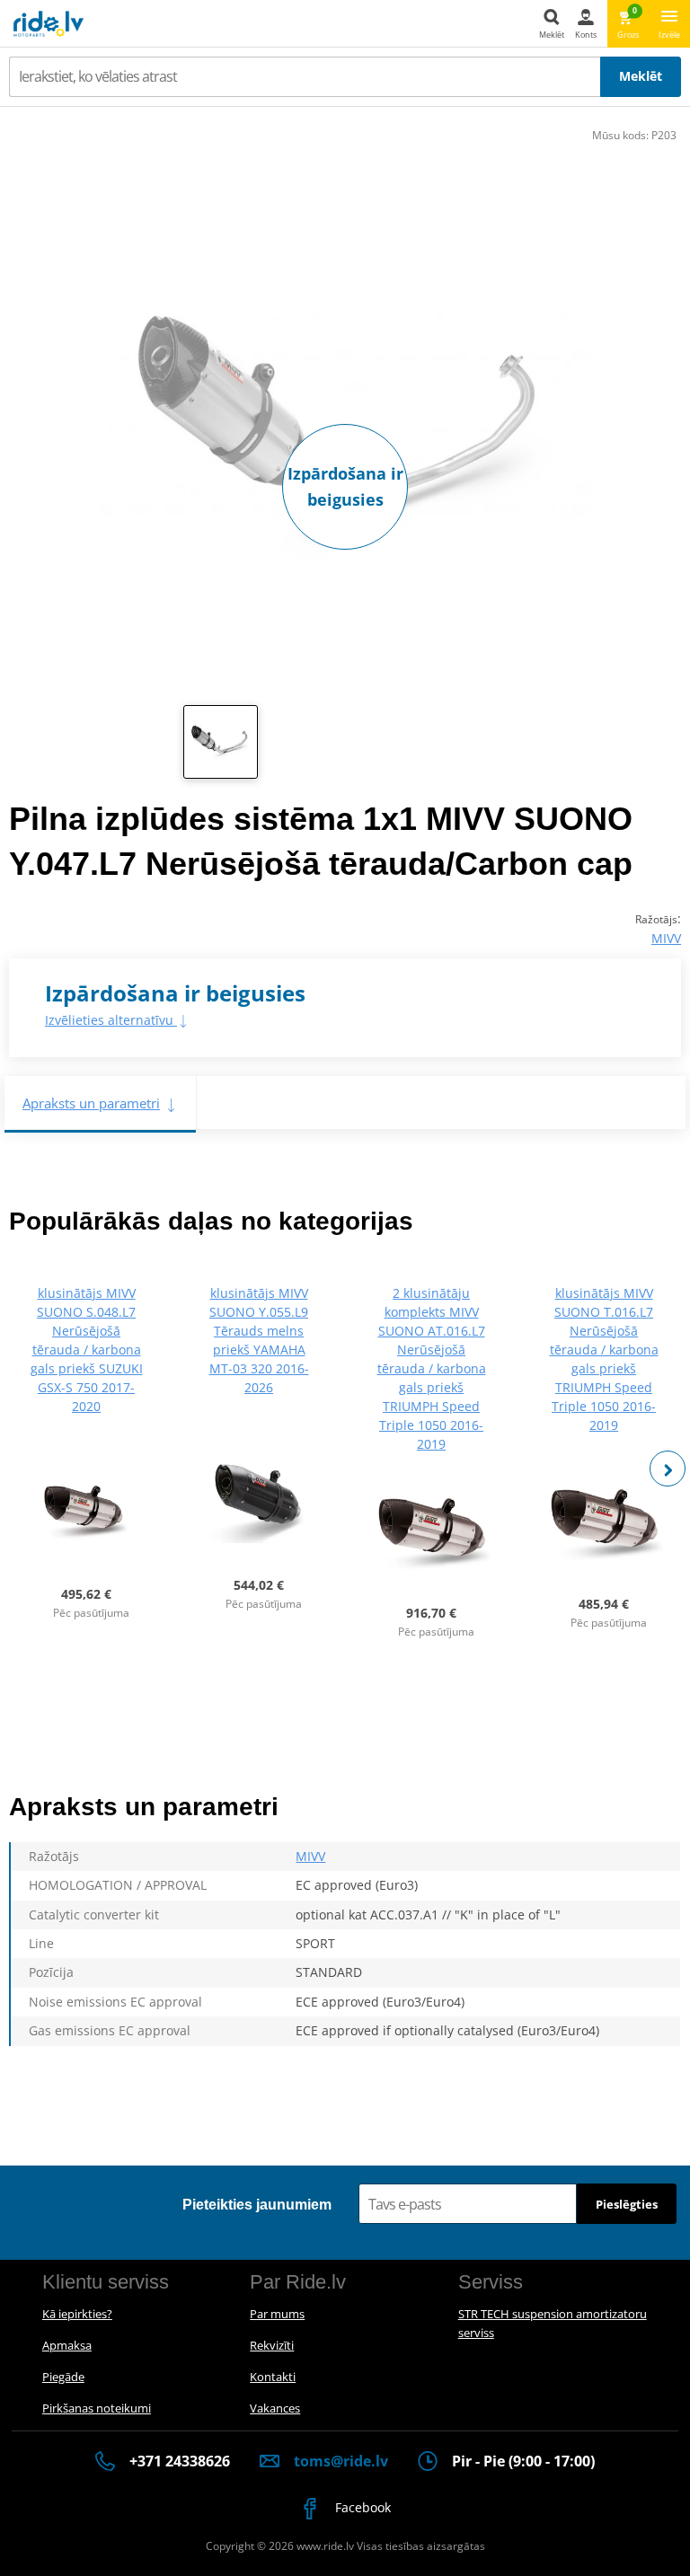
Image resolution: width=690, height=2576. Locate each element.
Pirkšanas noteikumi (97, 2408)
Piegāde (63, 2377)
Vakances (275, 2408)
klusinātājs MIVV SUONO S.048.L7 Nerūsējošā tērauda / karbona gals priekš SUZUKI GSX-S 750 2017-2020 (87, 1350)
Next (668, 1469)
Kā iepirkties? (77, 2314)
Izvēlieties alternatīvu (111, 1020)
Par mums (277, 2314)
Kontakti (273, 2377)
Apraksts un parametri (91, 1103)
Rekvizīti (272, 2345)
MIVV (666, 938)
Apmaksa (67, 2345)
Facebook (361, 2507)
